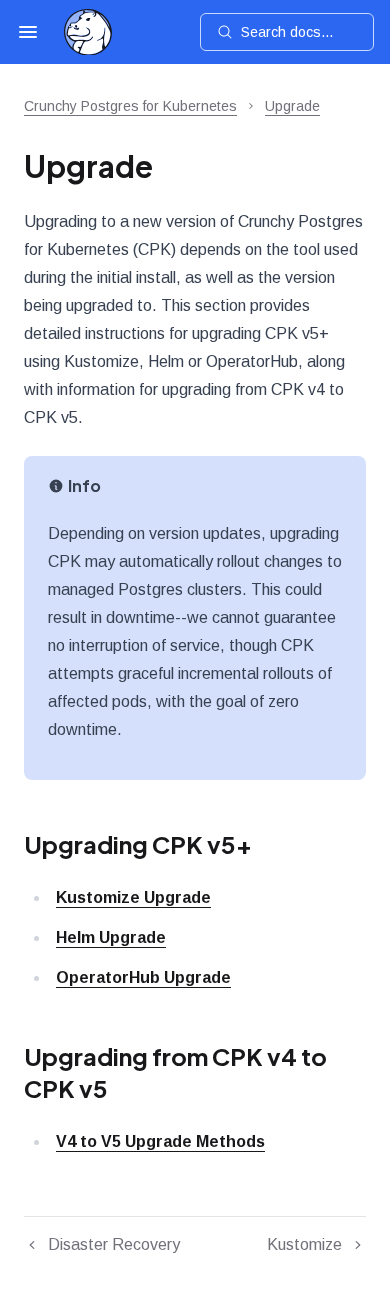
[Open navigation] (28, 32)
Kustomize (304, 1244)
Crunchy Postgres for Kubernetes (130, 106)
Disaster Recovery (114, 1244)
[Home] (88, 32)
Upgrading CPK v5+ (138, 844)
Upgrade (292, 106)
